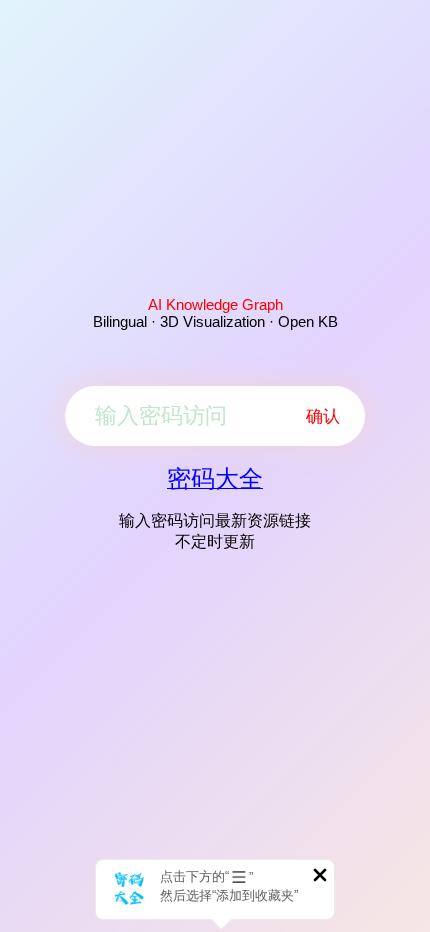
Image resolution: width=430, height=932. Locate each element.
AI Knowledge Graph (215, 304)
